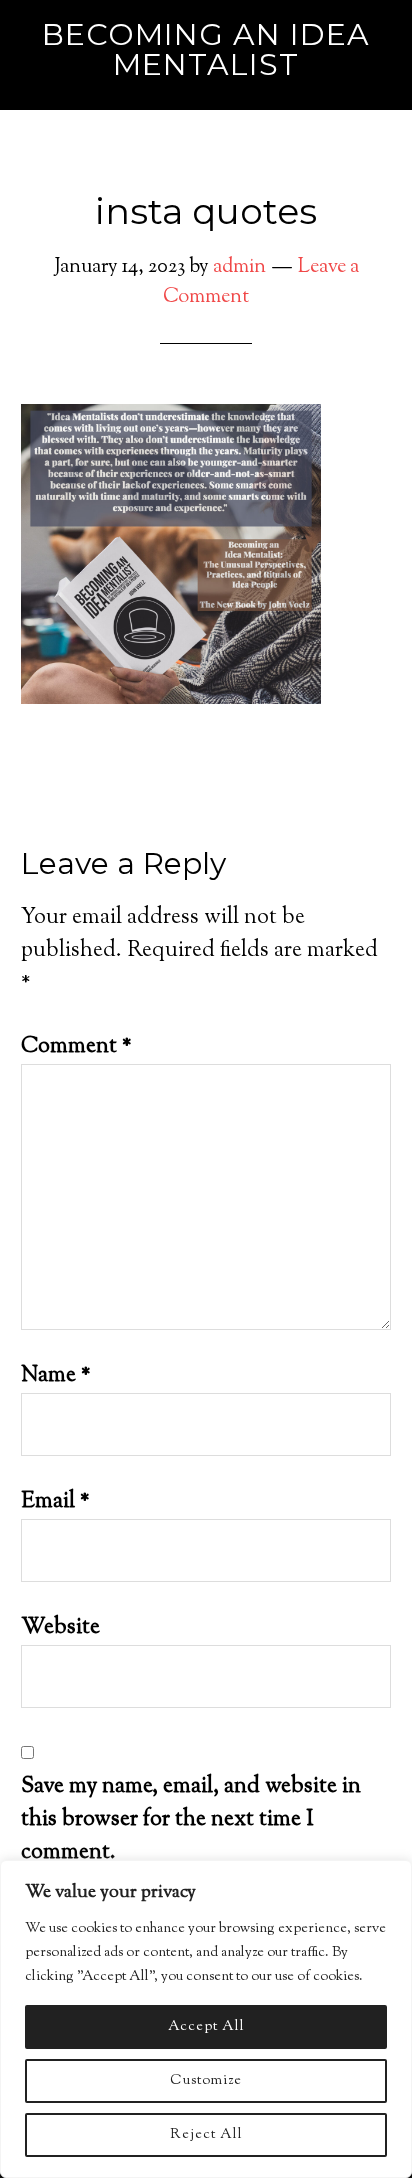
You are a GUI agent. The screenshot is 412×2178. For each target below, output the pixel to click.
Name (56, 1376)
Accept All (206, 2027)
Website (60, 1628)
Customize (206, 2081)
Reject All (206, 2135)
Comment (76, 1047)
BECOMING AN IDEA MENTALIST (206, 49)
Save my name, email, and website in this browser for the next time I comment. (191, 1820)
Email (55, 1502)
